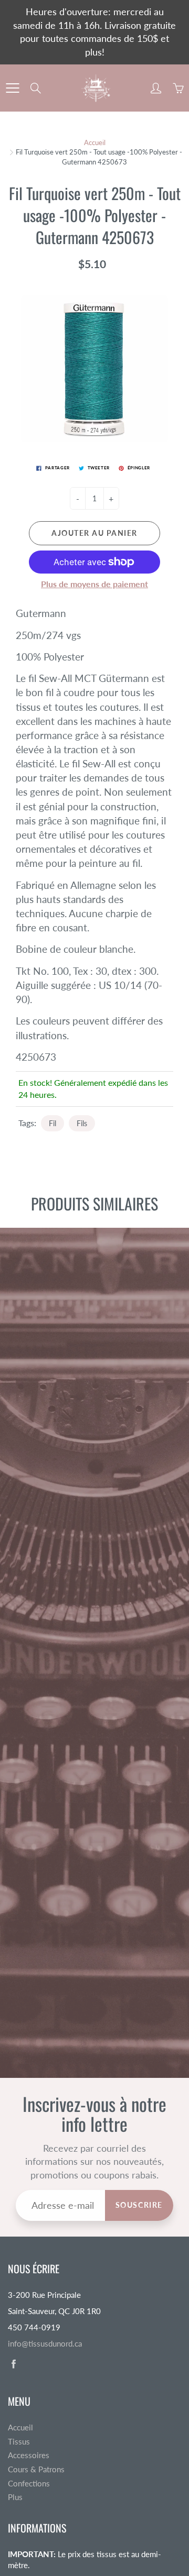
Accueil (95, 142)
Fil (52, 1123)
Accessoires (29, 2455)
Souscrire (139, 2205)
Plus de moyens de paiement (94, 584)
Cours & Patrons (36, 2469)
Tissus (19, 2442)
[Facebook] (13, 2364)
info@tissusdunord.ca (45, 2344)
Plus (15, 2497)
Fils (82, 1123)
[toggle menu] (12, 88)
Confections (29, 2484)
